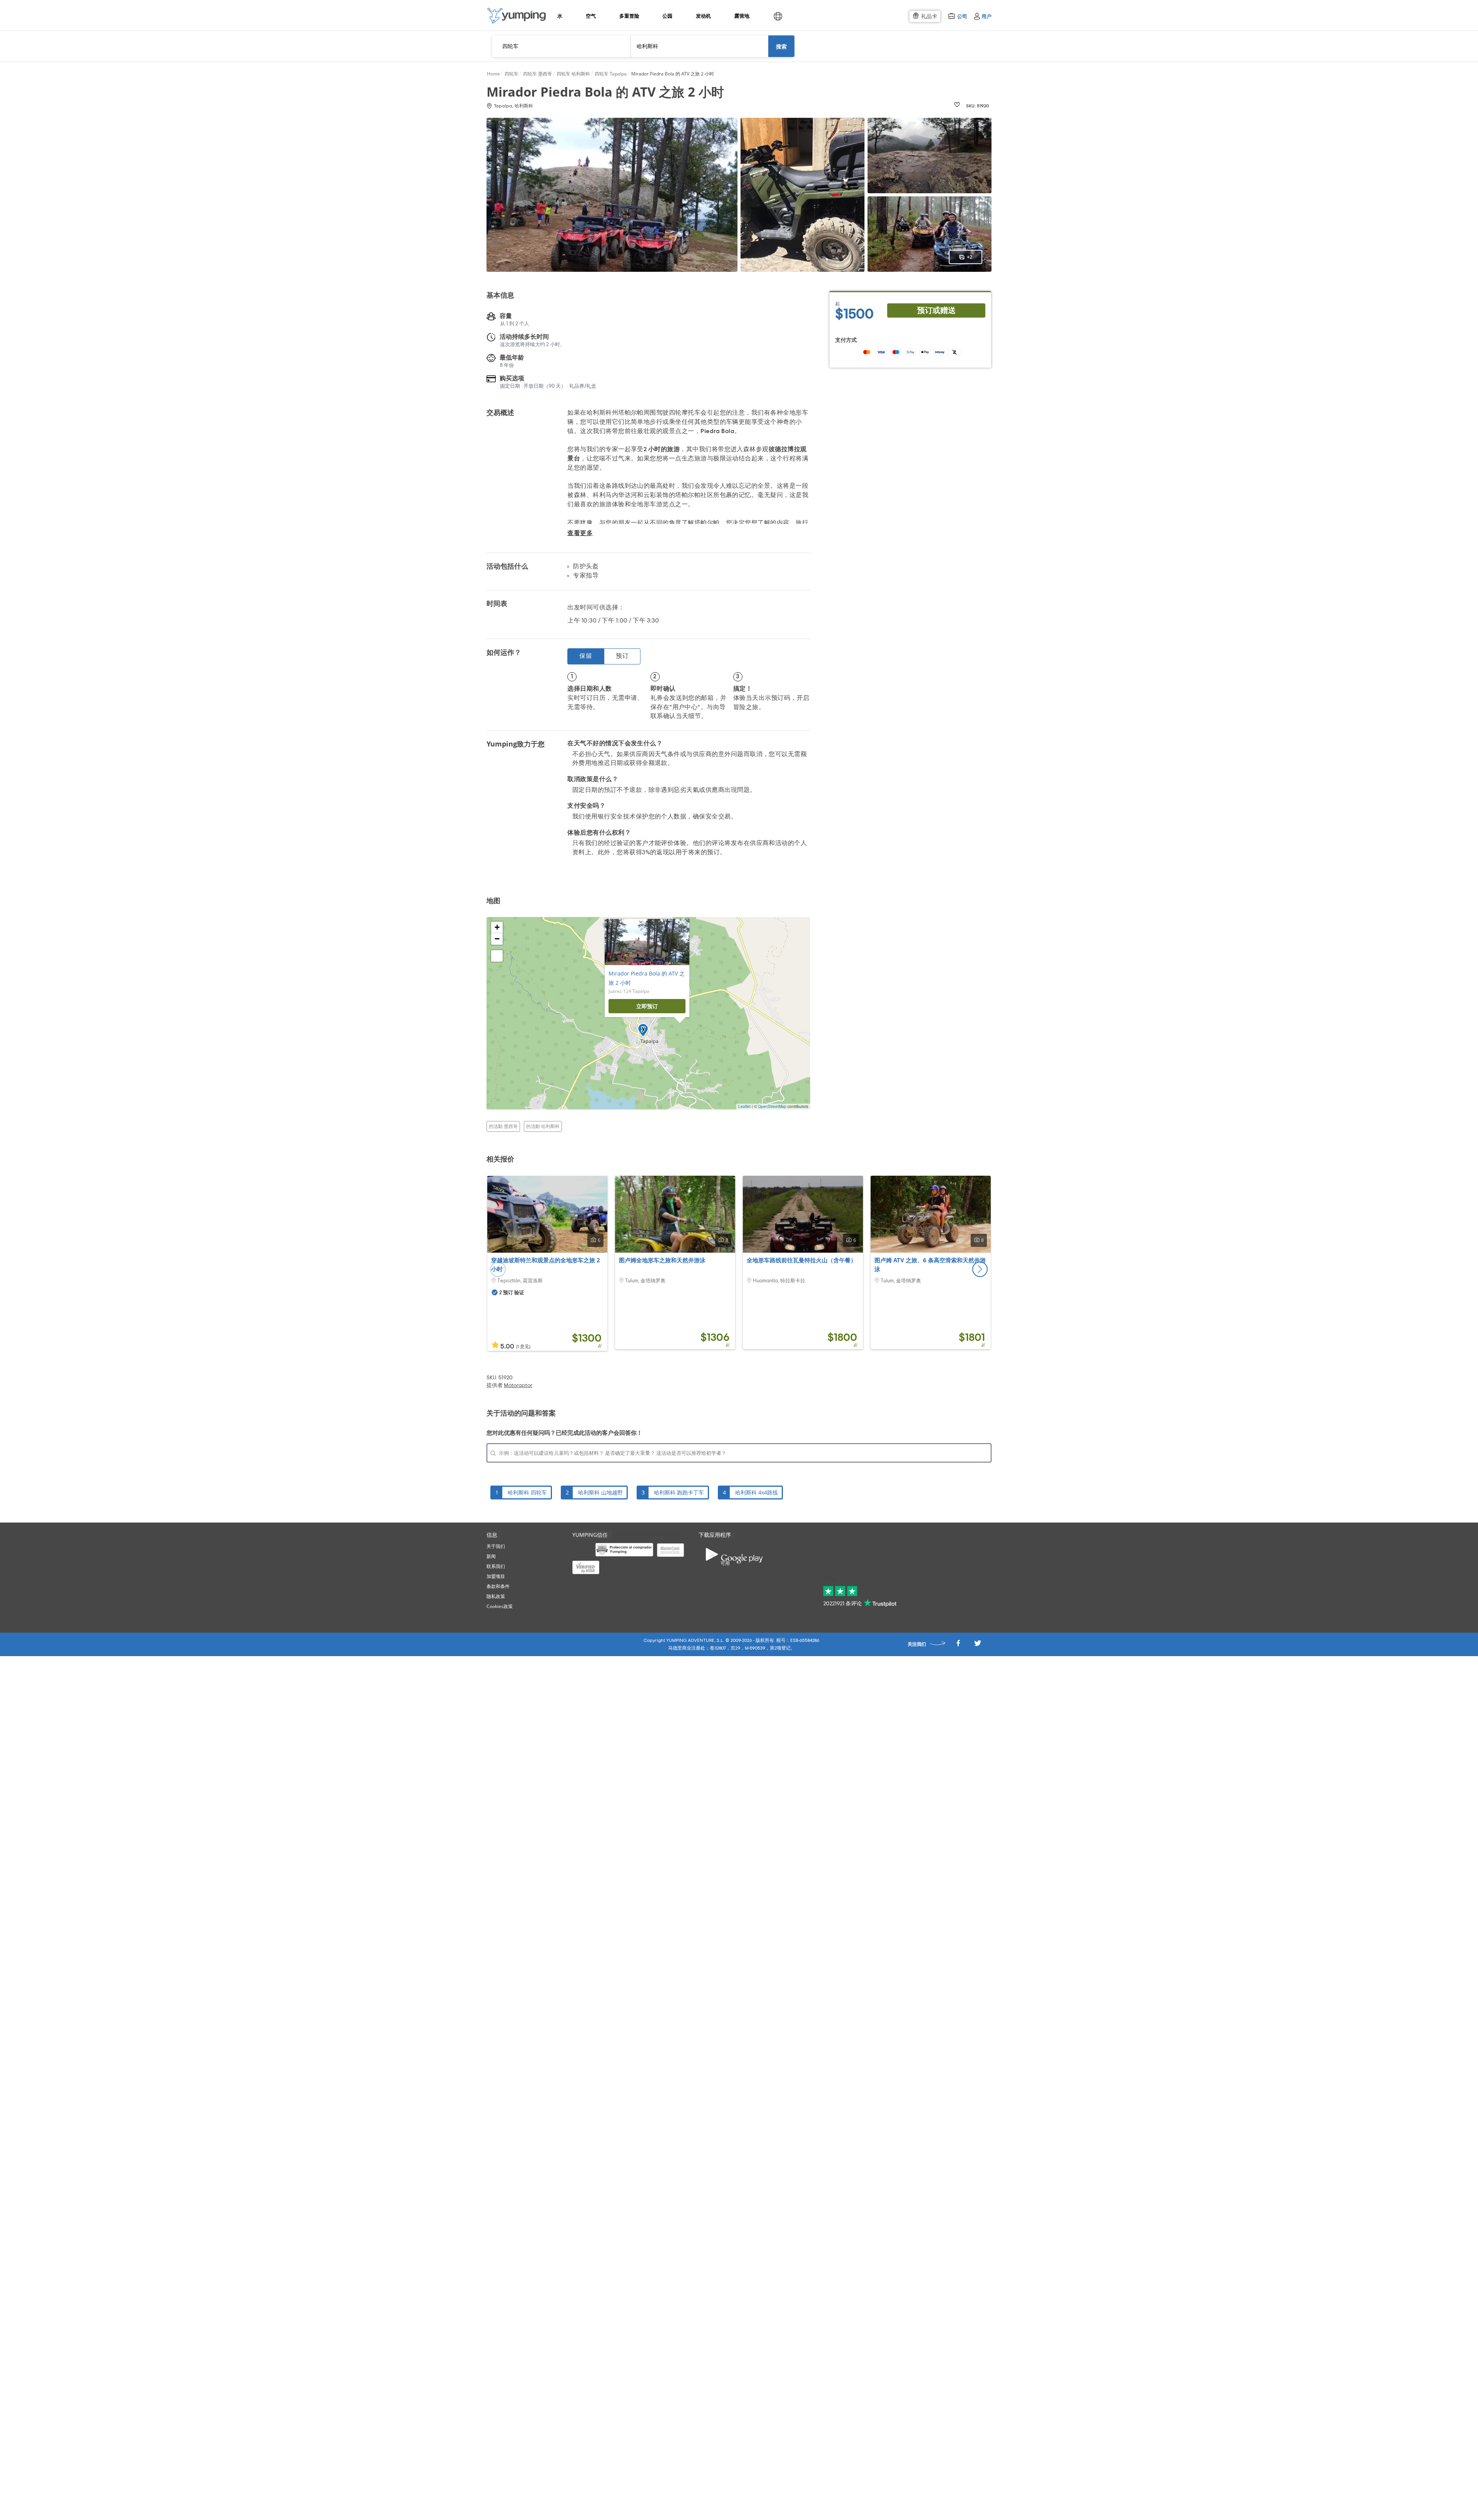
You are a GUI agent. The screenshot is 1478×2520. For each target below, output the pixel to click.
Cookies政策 (500, 1606)
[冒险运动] (517, 16)
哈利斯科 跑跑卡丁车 (679, 1492)
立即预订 (647, 1006)
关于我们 (496, 1546)
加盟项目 (496, 1576)
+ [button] (497, 927)
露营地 (742, 16)
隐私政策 (496, 1596)
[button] (980, 1269)
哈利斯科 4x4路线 (757, 1492)
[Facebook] (958, 1645)
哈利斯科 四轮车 (527, 1492)
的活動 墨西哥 (503, 1126)
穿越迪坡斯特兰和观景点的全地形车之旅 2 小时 (546, 1265)
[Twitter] (978, 1645)
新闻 (491, 1556)
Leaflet (744, 1106)
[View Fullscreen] (497, 956)
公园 (667, 16)
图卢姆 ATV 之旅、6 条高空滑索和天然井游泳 (930, 1265)
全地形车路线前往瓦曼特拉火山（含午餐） (802, 1260)
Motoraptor (518, 1385)
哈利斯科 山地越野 (600, 1492)
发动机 (703, 16)
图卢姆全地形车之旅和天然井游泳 (662, 1260)
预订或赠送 (936, 310)
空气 (591, 16)
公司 (962, 16)
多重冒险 (629, 16)
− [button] (497, 939)
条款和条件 (498, 1586)
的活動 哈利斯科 (543, 1126)
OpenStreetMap (772, 1106)
